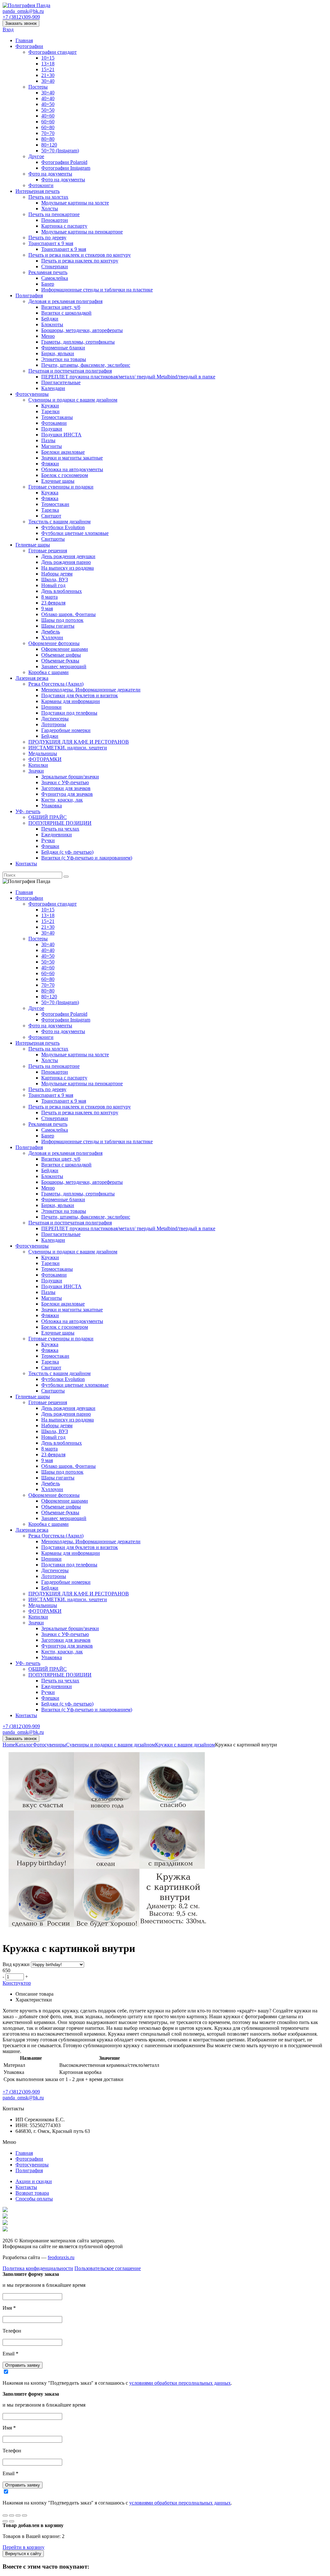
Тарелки (50, 411)
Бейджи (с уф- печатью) (67, 852)
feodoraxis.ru (61, 2257)
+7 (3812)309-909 (21, 17)
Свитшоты (53, 539)
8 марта (49, 597)
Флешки (50, 846)
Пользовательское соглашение (108, 2268)
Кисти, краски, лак (62, 800)
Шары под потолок (62, 620)
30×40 (48, 81)
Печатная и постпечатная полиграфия (70, 371)
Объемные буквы (60, 661)
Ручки (48, 840)
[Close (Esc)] (5, 2515)
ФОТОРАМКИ (45, 759)
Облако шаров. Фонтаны (68, 614)
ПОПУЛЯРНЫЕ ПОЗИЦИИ (60, 823)
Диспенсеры (55, 719)
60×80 (48, 127)
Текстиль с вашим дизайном (59, 522)
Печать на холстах (48, 197)
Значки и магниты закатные (72, 458)
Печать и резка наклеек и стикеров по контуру (80, 255)
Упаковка (52, 806)
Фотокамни (54, 423)
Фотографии (29, 46)
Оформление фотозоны (54, 643)
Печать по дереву (47, 238)
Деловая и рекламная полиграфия (65, 301)
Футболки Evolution (63, 527)
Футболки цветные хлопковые (75, 533)
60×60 (48, 122)
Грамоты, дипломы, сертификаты (78, 342)
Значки (36, 771)
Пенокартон (55, 220)
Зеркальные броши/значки (70, 777)
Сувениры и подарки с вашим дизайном (73, 400)
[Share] (12, 2515)
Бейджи (50, 319)
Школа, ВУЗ (55, 580)
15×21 (48, 69)
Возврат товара (32, 2193)
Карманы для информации (71, 701)
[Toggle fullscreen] (18, 2515)
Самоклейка (55, 278)
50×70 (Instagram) (60, 151)
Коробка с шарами (49, 672)
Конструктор (17, 1983)
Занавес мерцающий (64, 666)
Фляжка (50, 498)
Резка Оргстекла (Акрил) (56, 684)
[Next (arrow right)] (12, 2521)
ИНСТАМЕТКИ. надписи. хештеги (68, 748)
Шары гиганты (58, 626)
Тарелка (50, 510)
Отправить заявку (23, 2365)
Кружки (50, 406)
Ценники (51, 707)
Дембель (51, 632)
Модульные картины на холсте (75, 203)
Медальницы (43, 753)
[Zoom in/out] (24, 2515)
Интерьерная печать (38, 191)
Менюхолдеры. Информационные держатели (91, 690)
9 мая (47, 608)
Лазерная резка (32, 678)
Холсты (50, 209)
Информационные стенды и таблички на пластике (97, 290)
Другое (36, 156)
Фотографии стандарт (53, 52)
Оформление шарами (65, 649)
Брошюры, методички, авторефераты (82, 330)
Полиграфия (29, 295)
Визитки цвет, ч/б (61, 307)
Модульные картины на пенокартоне (82, 232)
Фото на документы (50, 174)
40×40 (48, 98)
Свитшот (51, 516)
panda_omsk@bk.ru (23, 11)
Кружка (50, 493)
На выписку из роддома (68, 568)
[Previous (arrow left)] (5, 2521)
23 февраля (53, 603)
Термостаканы (57, 417)
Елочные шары (58, 481)
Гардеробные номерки (66, 730)
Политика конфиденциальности (38, 2268)
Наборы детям (57, 574)
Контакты (26, 864)
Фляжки (50, 464)
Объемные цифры (61, 655)
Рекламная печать (48, 272)
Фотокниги (41, 185)
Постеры (38, 87)
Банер (48, 284)
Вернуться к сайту (23, 2554)
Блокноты (52, 324)
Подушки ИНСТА (61, 435)
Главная (24, 40)
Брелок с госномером (65, 475)
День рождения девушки (68, 556)
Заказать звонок (21, 23)
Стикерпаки (55, 266)
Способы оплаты (34, 2199)
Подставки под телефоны (69, 713)
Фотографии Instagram (66, 168)
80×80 (48, 139)
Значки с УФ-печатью (65, 782)
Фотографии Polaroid (64, 162)
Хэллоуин (52, 637)
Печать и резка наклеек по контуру (80, 261)
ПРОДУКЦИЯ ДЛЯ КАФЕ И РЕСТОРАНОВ (79, 742)
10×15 (48, 58)
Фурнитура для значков (67, 794)
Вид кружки (16, 1964)
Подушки (52, 429)
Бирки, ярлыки (58, 353)
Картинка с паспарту (64, 226)
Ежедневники (57, 835)
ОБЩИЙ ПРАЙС (48, 817)
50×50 (48, 110)
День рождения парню (66, 562)
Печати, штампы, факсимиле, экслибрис (86, 365)
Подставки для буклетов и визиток (80, 695)
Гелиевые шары (33, 545)
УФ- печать (28, 811)
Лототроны (54, 724)
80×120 (49, 145)
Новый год (53, 585)
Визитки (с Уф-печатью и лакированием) (87, 858)
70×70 (48, 133)
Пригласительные (61, 382)
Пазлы (48, 440)
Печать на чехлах (60, 829)
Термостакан (55, 504)
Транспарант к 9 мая (51, 243)
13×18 (48, 64)
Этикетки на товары (64, 359)
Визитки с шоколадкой (66, 313)
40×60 (48, 116)
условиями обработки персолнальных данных (180, 2383)
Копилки (38, 765)
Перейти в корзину (24, 2547)
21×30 (48, 75)
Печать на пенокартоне (54, 214)
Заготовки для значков (66, 788)
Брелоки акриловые (63, 452)
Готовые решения (48, 551)
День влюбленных (62, 591)
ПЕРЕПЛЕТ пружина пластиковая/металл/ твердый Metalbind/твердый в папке (128, 377)
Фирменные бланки (63, 348)
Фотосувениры (32, 394)
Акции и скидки (34, 2181)
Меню (48, 336)
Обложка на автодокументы (72, 469)
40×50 (48, 104)
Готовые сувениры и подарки (61, 487)
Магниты (52, 446)
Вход (8, 29)
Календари (53, 388)
